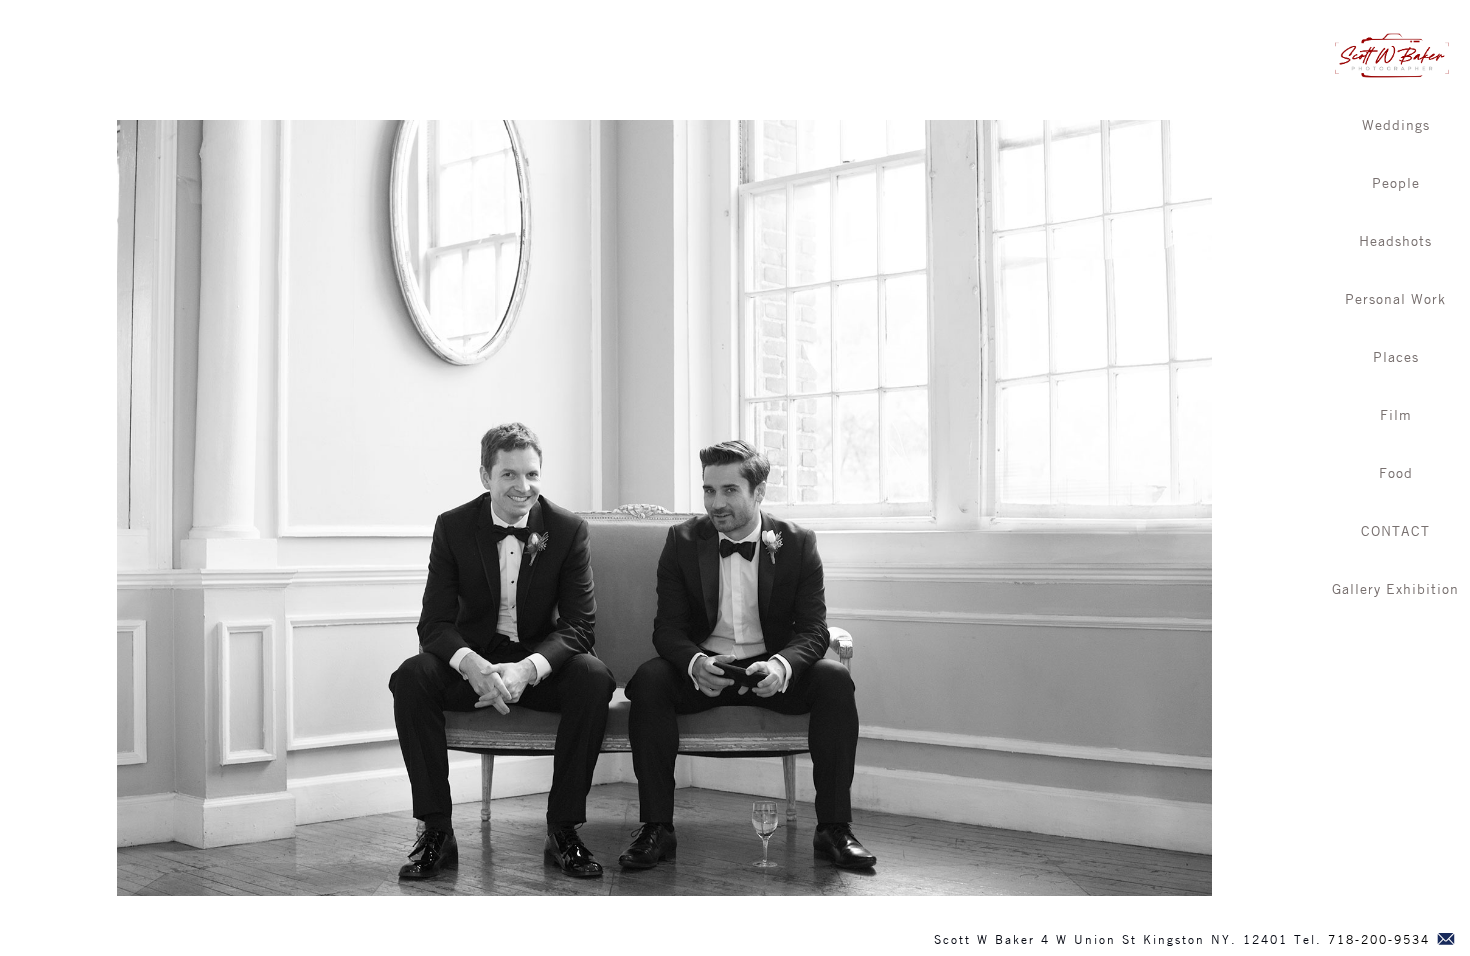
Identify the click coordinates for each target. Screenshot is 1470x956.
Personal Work (1395, 298)
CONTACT (1395, 530)
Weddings (1396, 124)
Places (1396, 356)
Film (1396, 414)
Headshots (1395, 240)
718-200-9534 (1379, 939)
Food (1396, 472)
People (1396, 182)
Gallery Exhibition (1395, 588)
